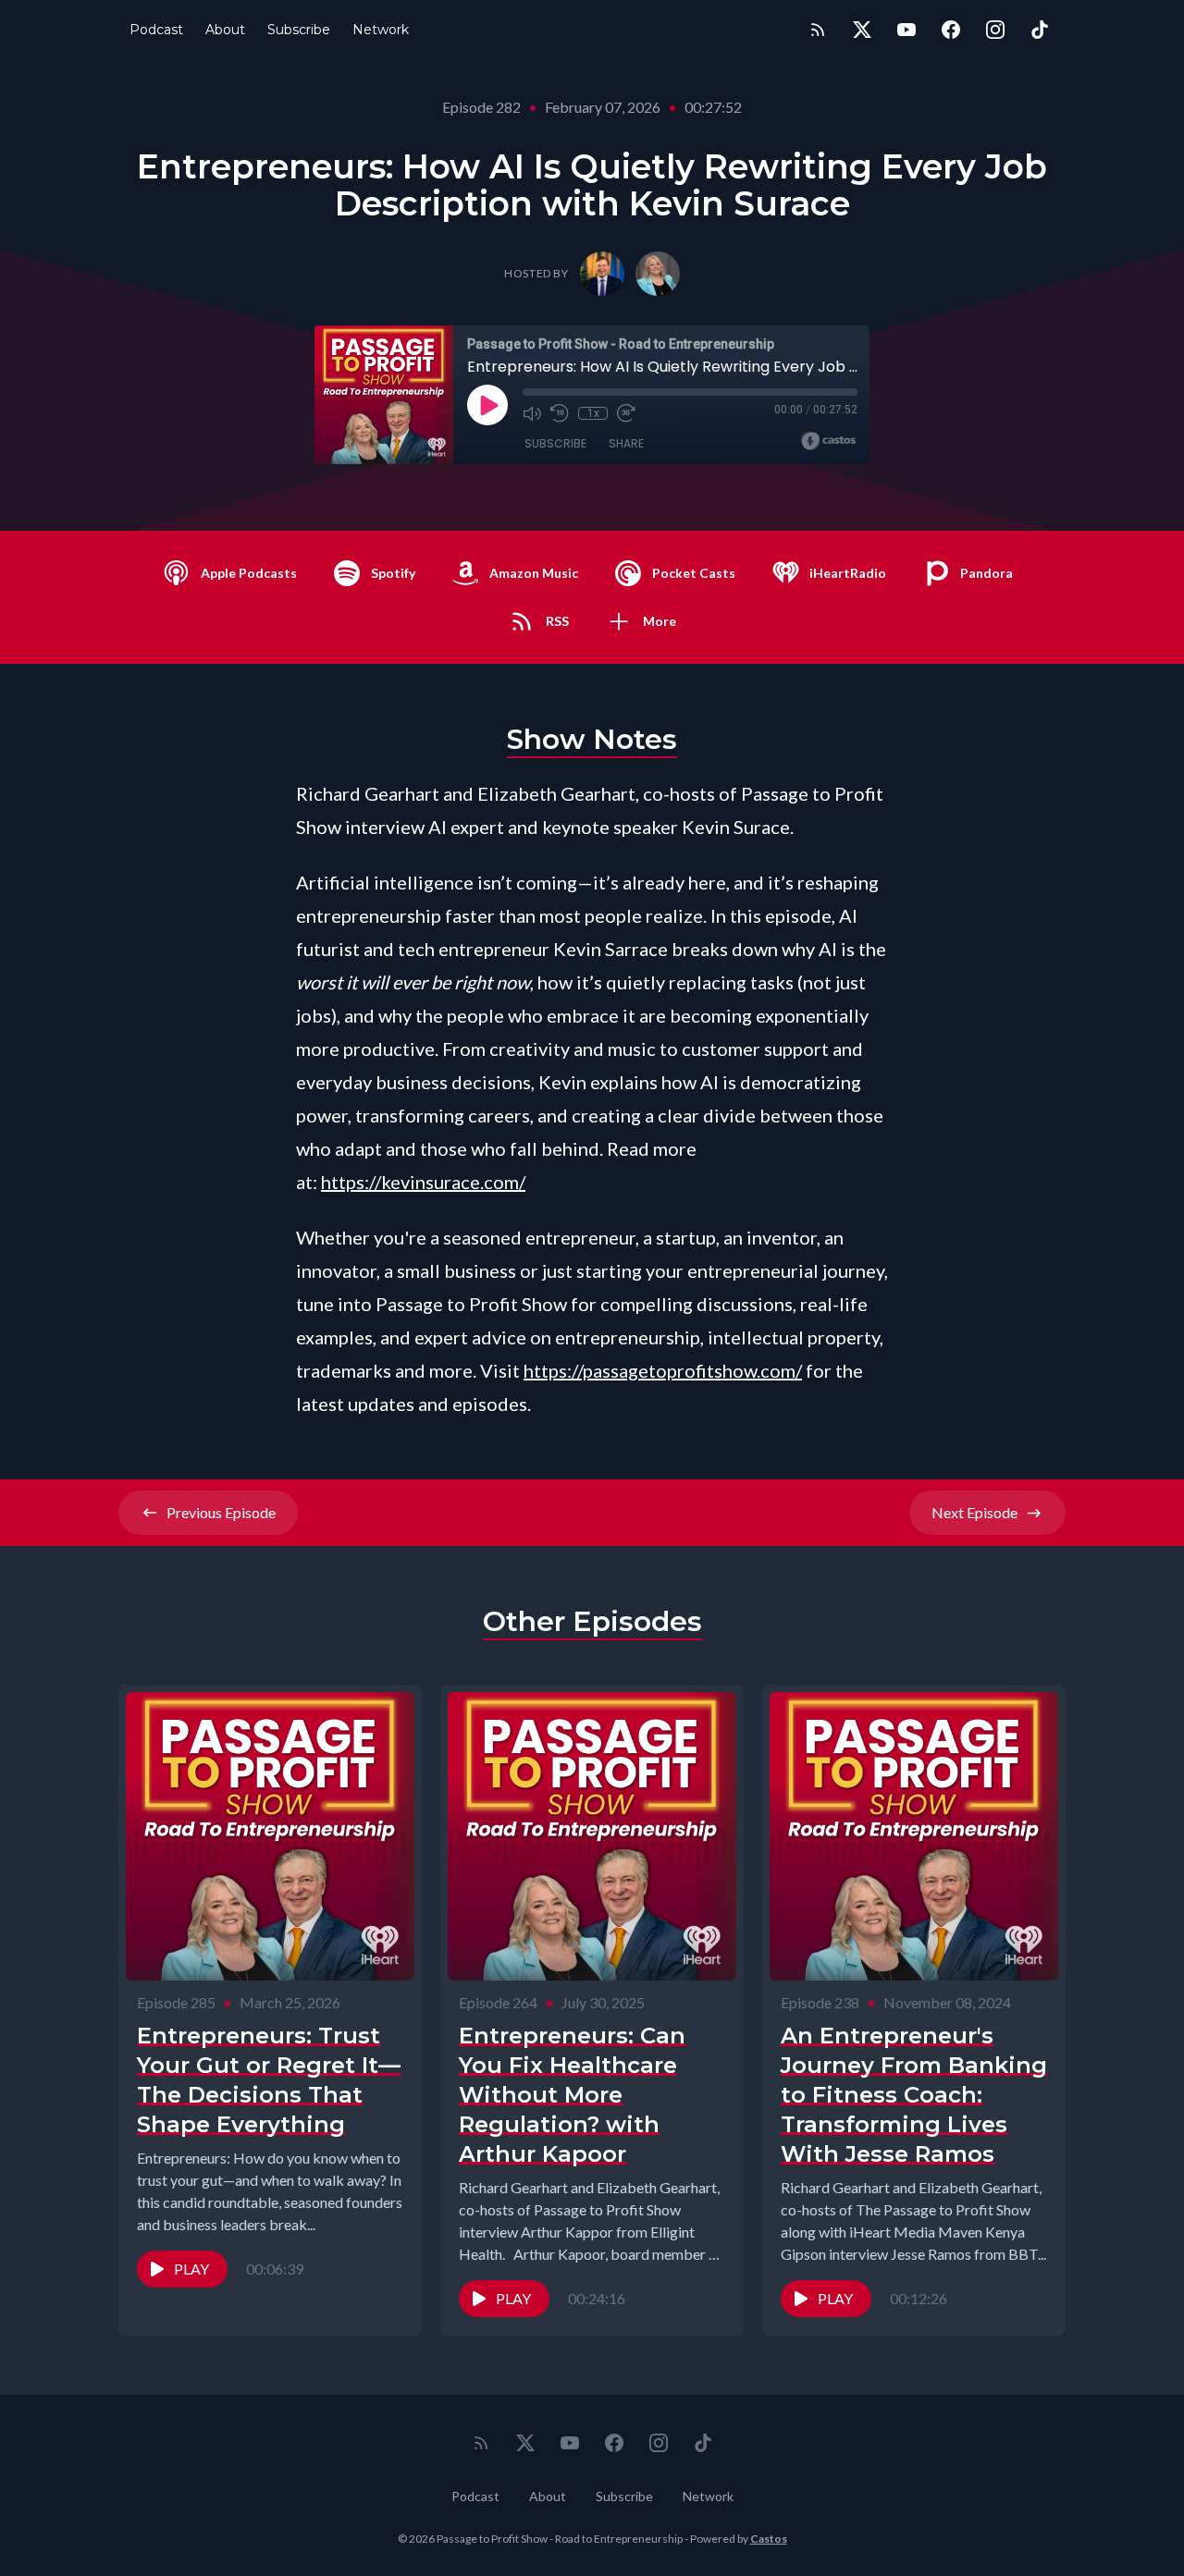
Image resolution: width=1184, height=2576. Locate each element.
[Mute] (532, 413)
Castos (769, 2539)
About (225, 30)
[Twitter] (862, 30)
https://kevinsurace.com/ (423, 1182)
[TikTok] (1040, 30)
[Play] (487, 405)
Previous (221, 1512)
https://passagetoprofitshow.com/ (663, 1370)
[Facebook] (951, 30)
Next (974, 1512)
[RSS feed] (818, 30)
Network (381, 30)
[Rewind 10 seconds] (560, 413)
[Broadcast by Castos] (828, 441)
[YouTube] (906, 30)
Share (626, 443)
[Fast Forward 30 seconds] (626, 413)
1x (593, 413)
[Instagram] (995, 30)
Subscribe (299, 30)
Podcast (156, 30)
